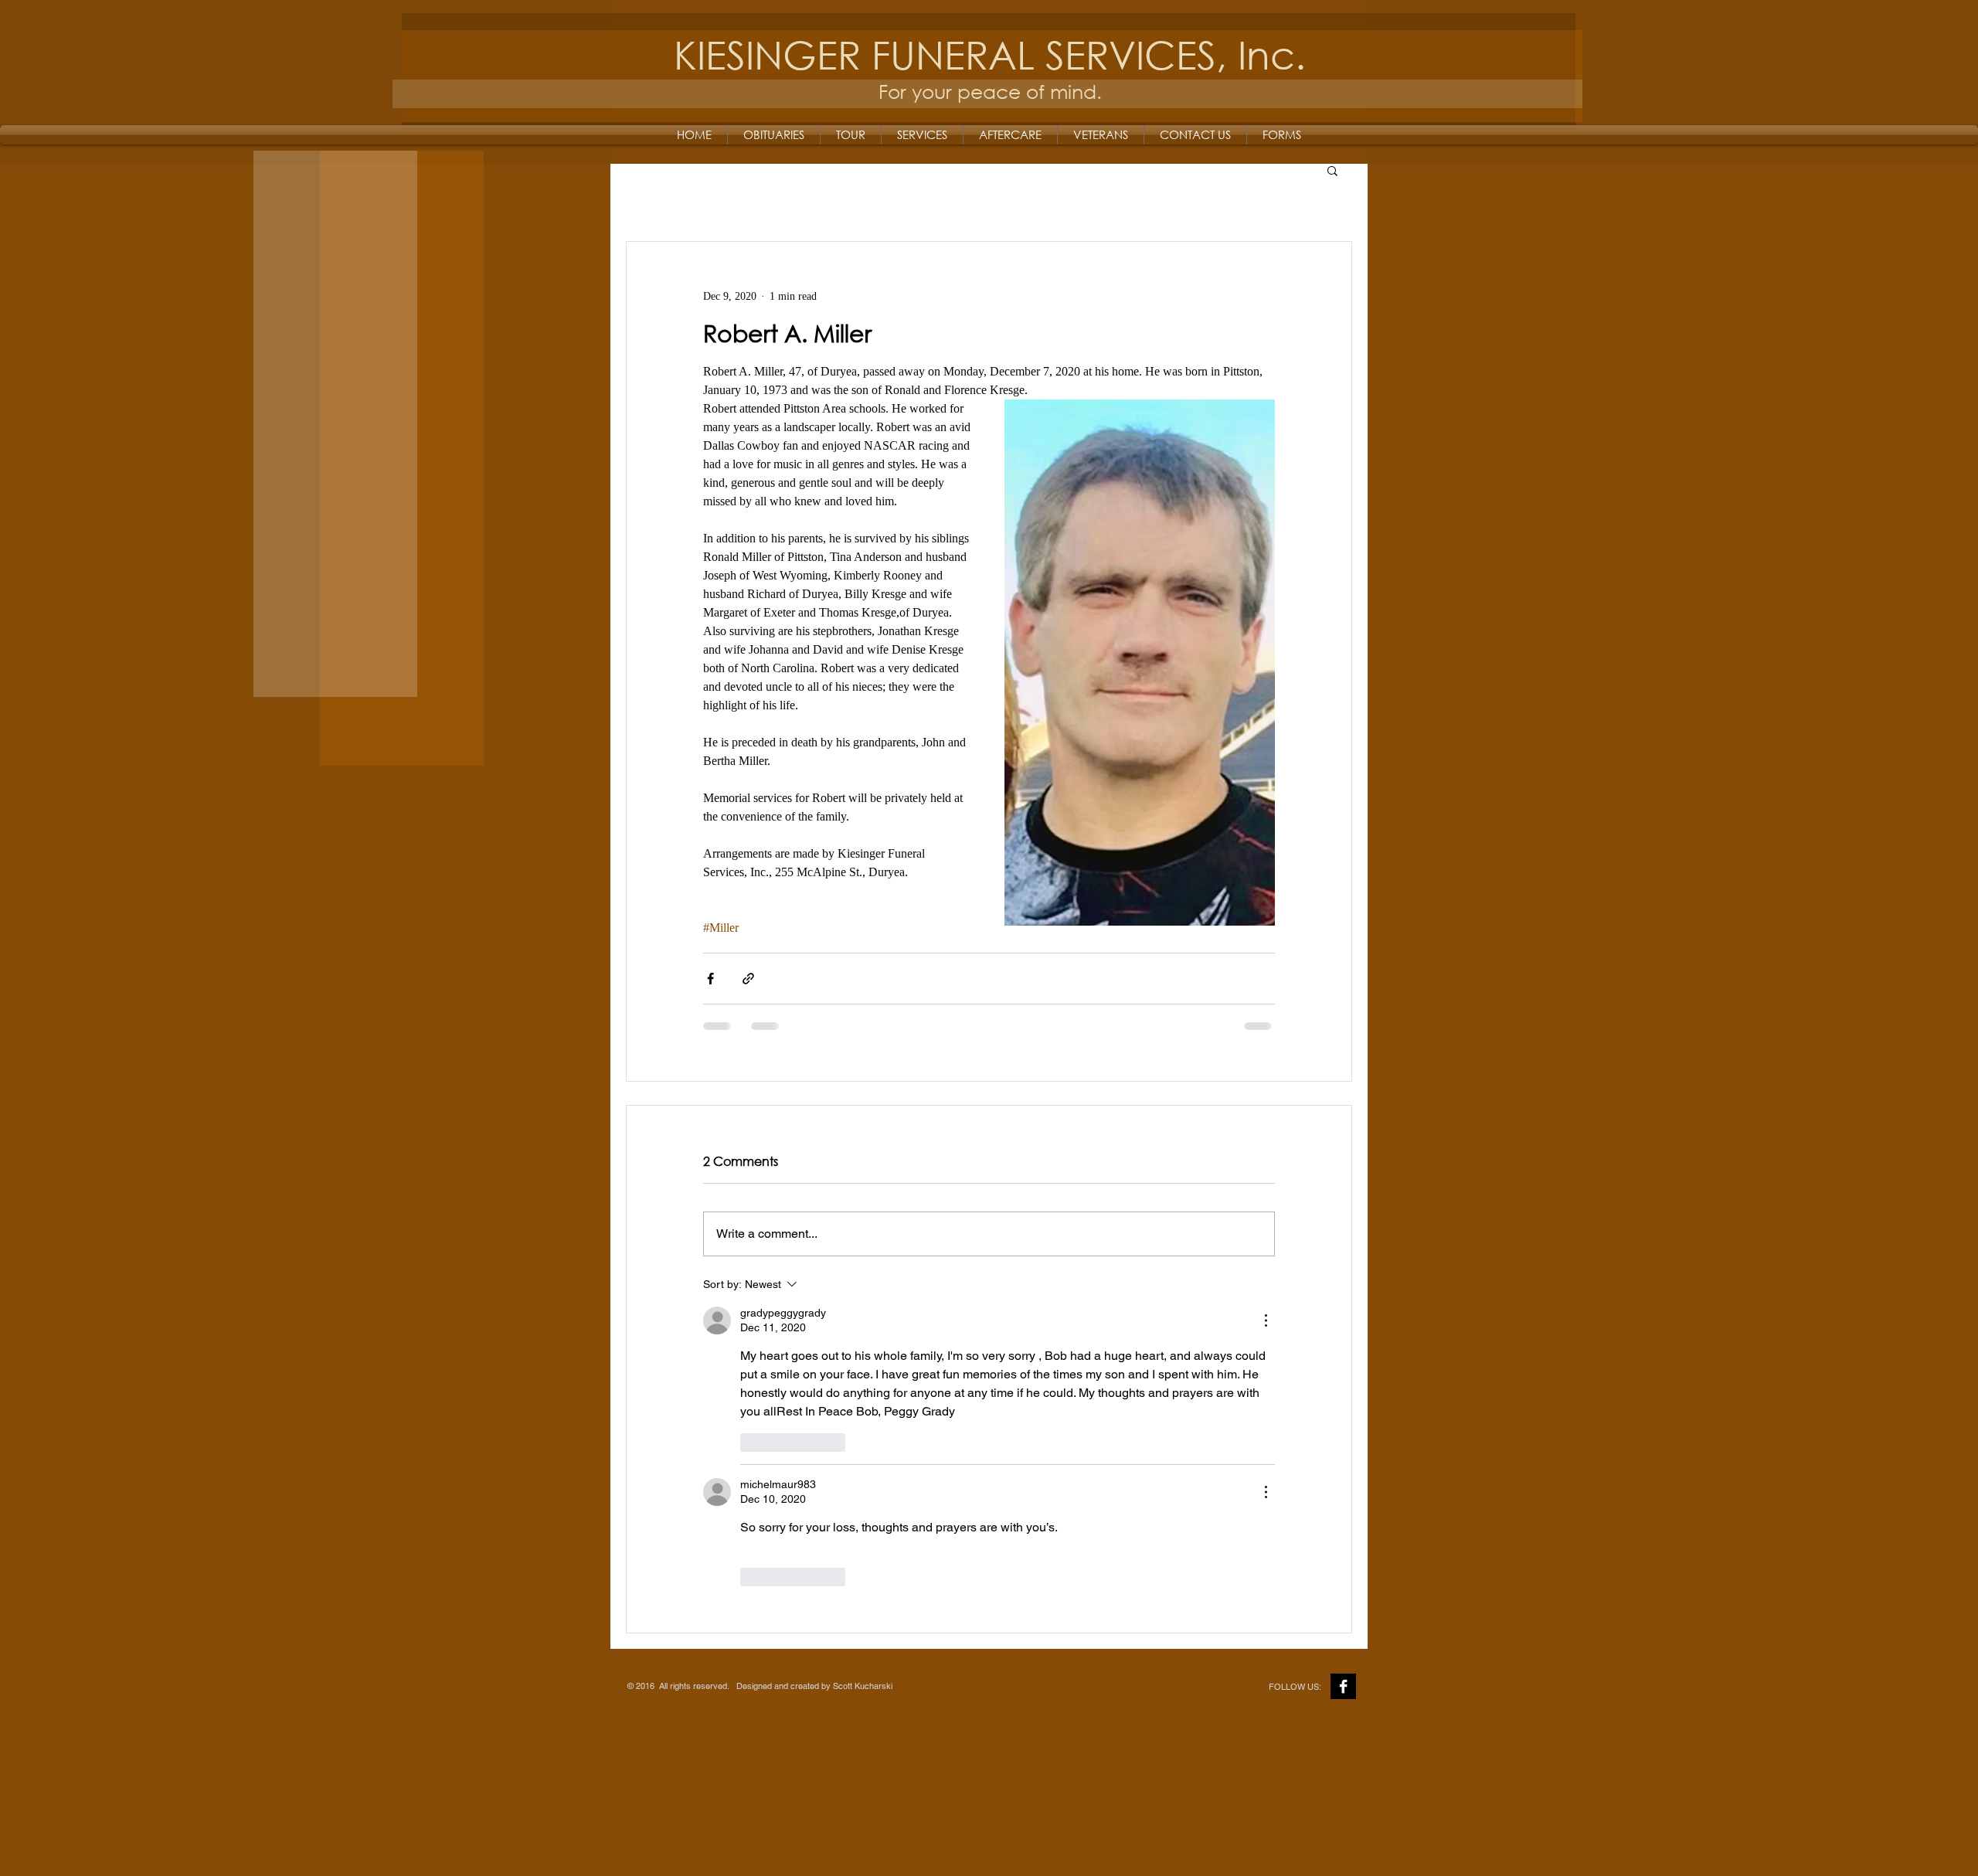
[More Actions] (1266, 1320)
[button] (1332, 170)
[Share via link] (748, 979)
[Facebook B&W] (1343, 1686)
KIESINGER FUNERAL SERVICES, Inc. (990, 54)
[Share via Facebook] (710, 979)
